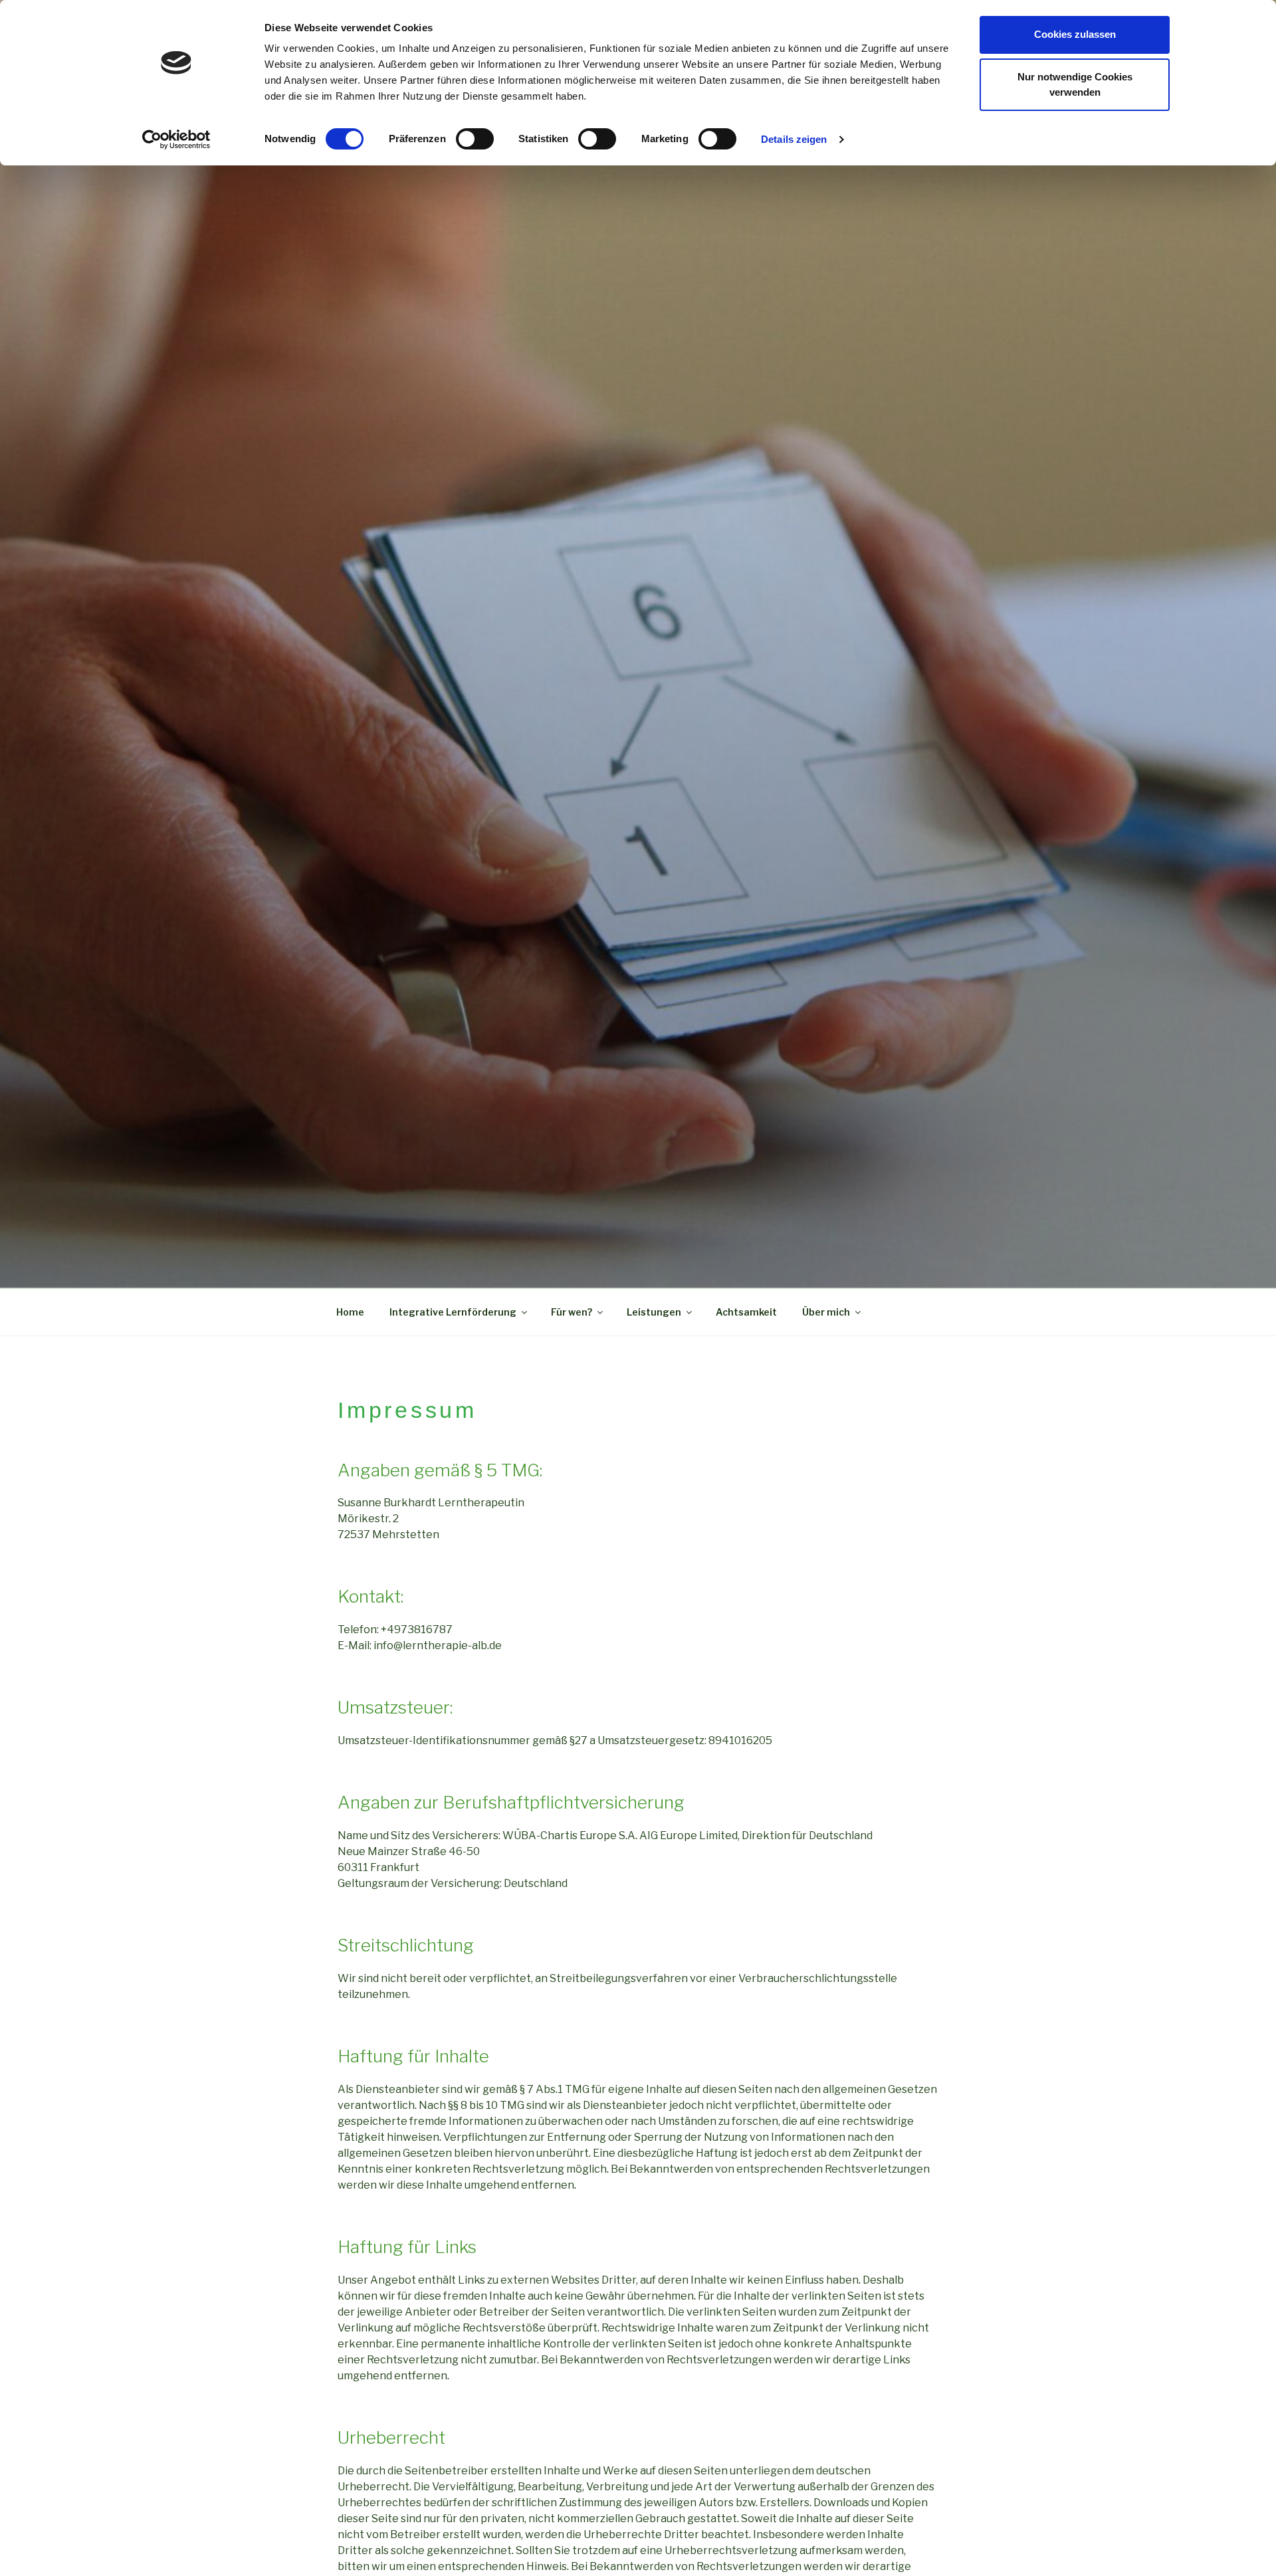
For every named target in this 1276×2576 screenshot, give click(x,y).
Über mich (826, 1312)
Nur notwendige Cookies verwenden (1075, 84)
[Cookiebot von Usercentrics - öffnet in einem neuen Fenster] (176, 140)
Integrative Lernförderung (453, 1312)
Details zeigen (794, 139)
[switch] (475, 139)
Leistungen (654, 1312)
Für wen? (572, 1312)
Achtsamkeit (746, 1312)
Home (350, 1312)
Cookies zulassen (1075, 34)
